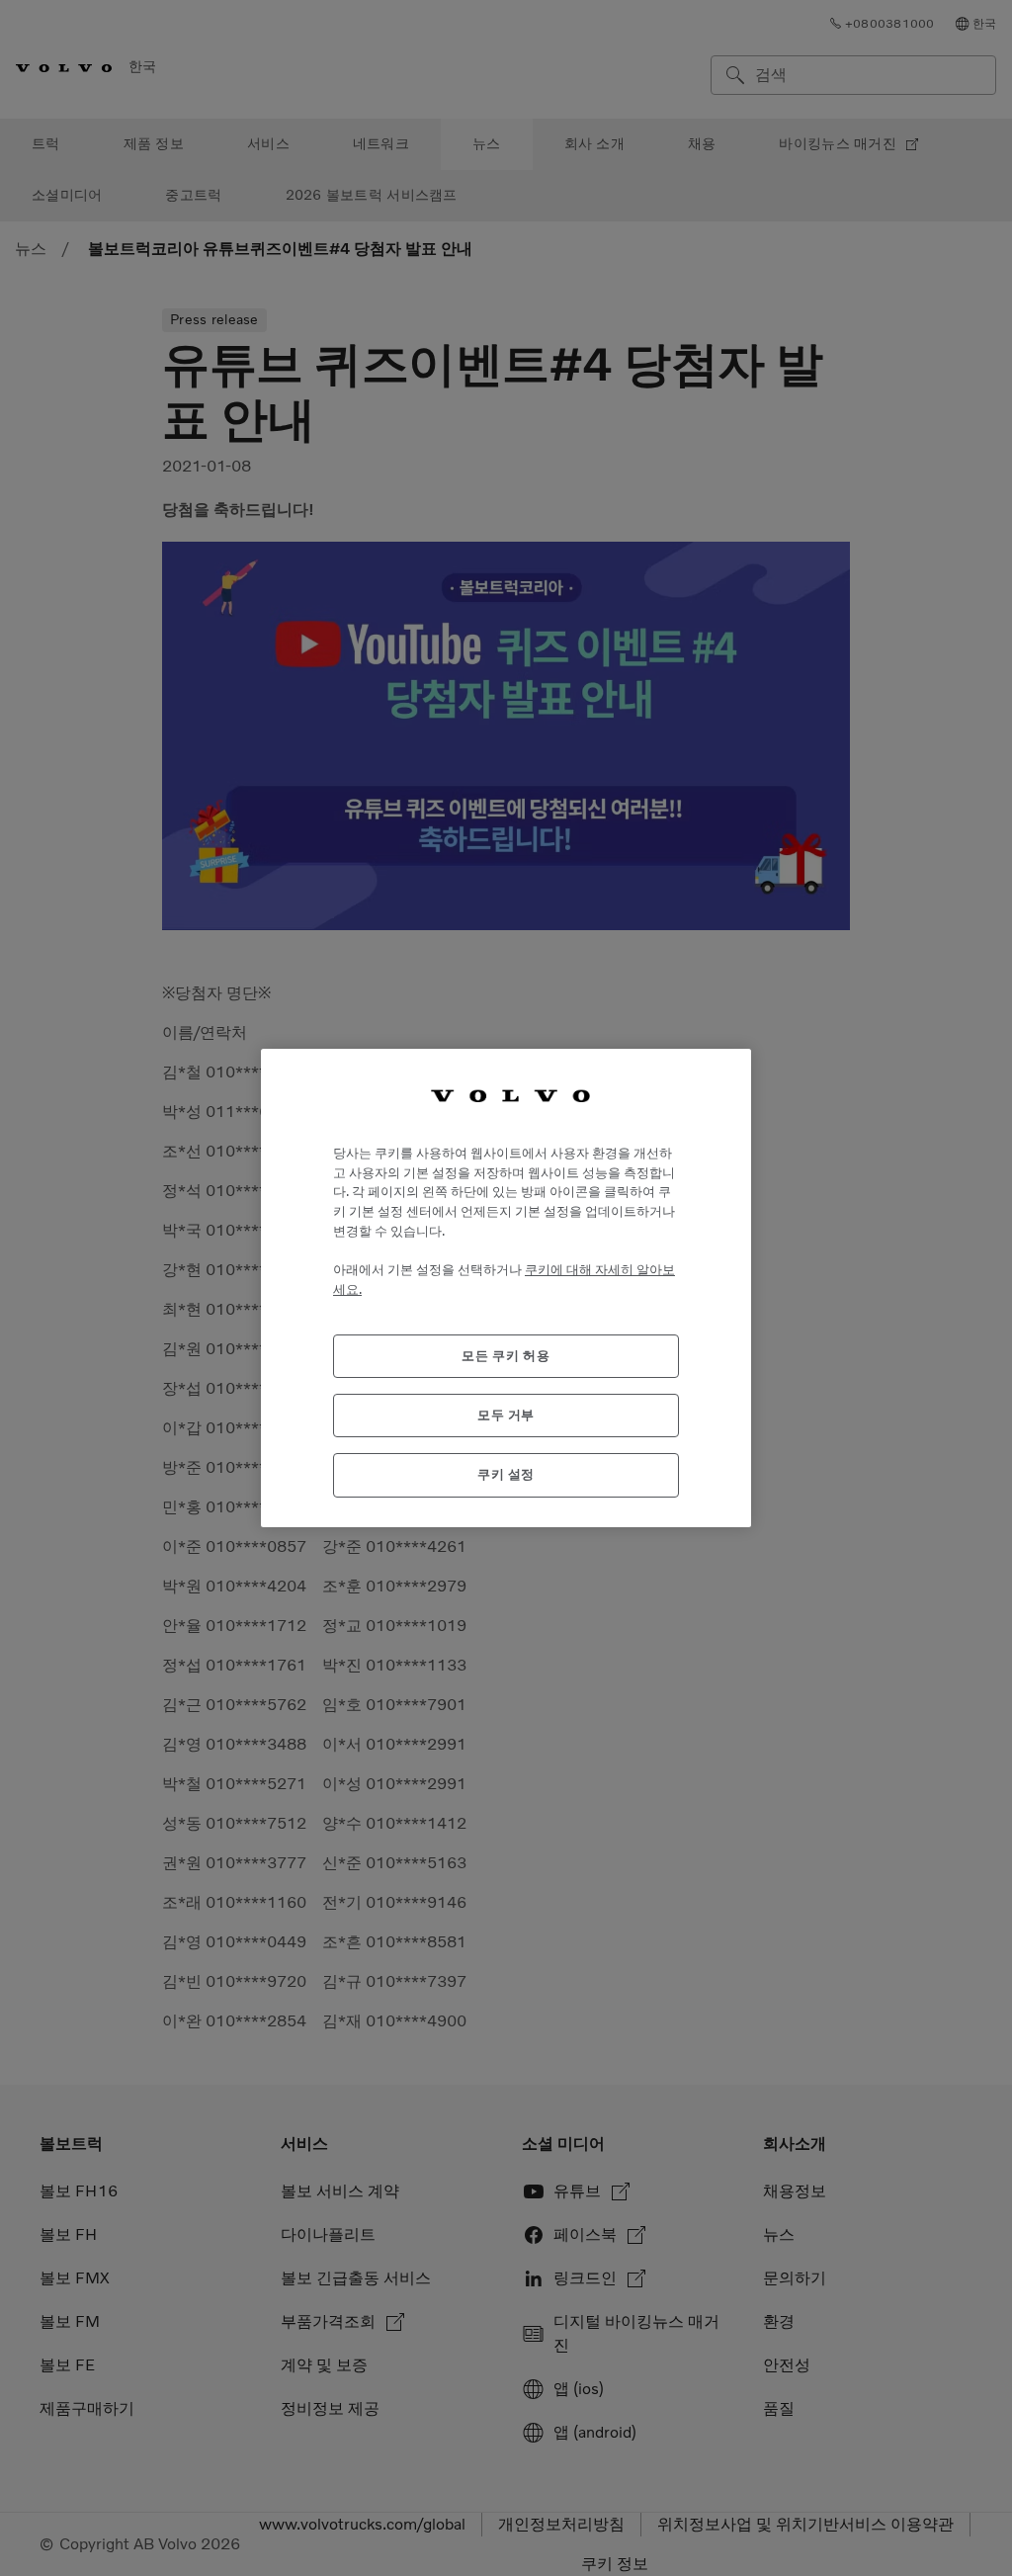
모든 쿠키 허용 (506, 1356)
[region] (506, 1288)
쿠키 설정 (506, 1474)
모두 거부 (506, 1415)
